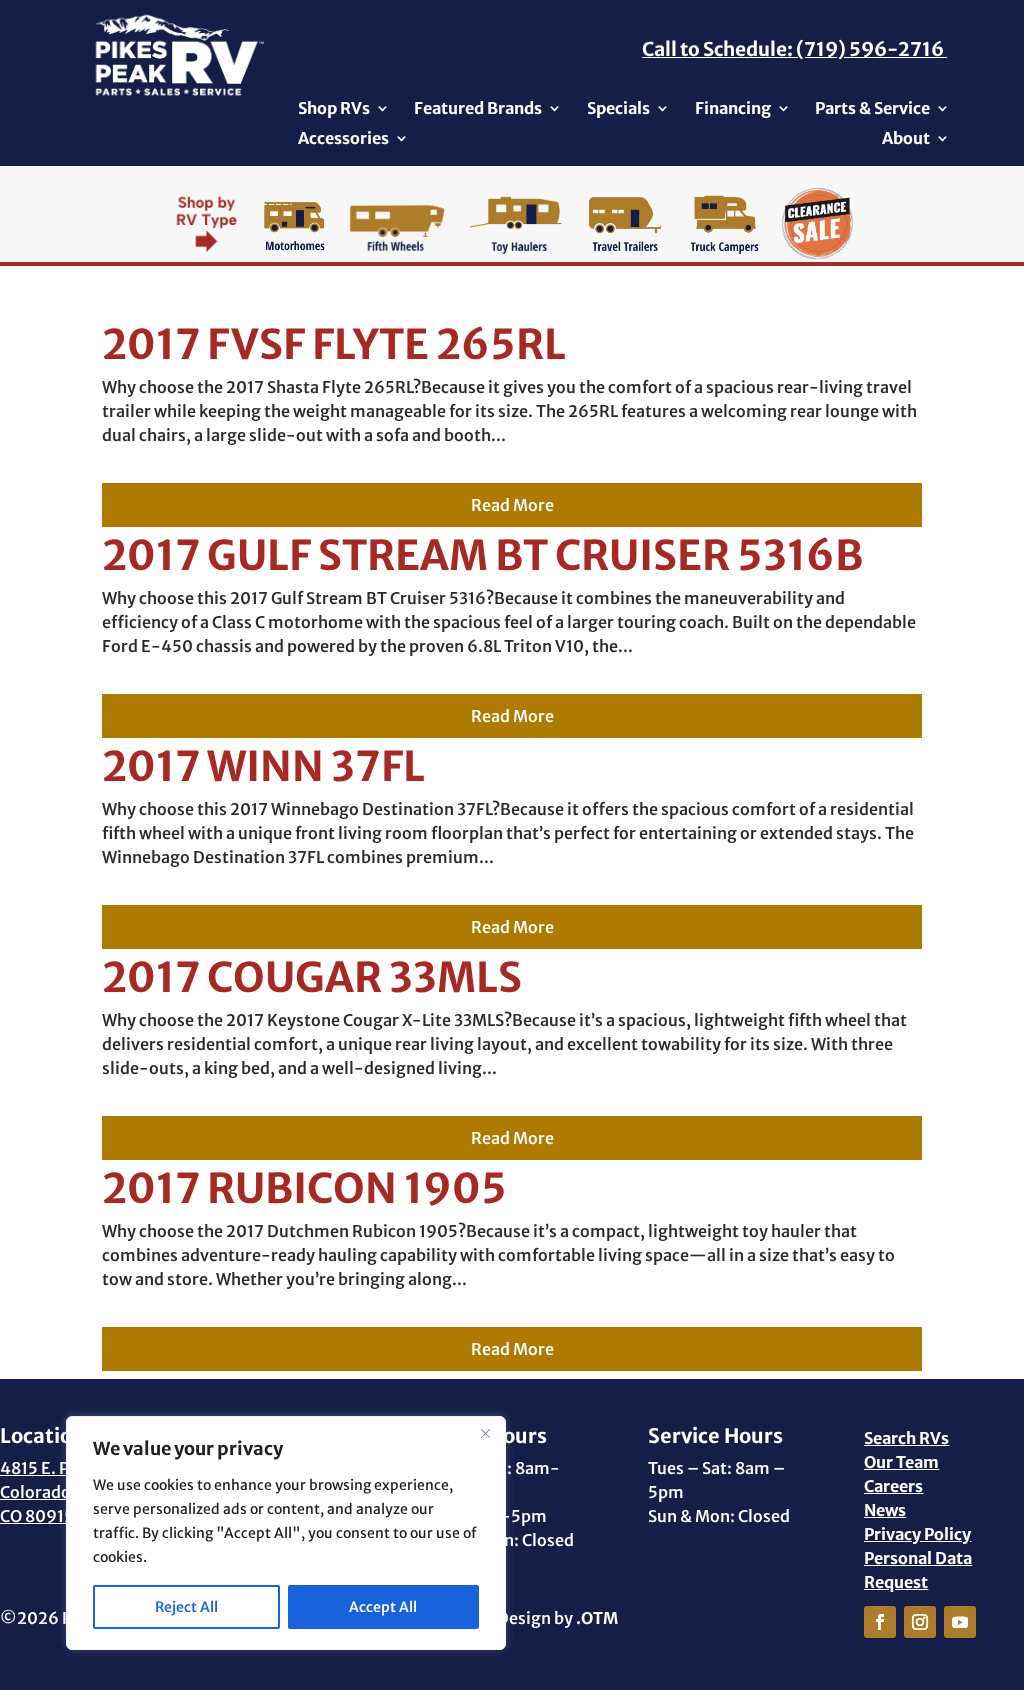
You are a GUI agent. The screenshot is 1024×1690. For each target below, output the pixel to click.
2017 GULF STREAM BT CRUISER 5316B (482, 555)
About (906, 139)
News (885, 1510)
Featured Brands (478, 109)
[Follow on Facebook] (880, 1622)
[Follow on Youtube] (960, 1622)
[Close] (485, 1433)
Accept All (383, 1607)
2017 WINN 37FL (263, 766)
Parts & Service (872, 109)
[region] (286, 1533)
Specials (618, 109)
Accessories (343, 139)
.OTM (597, 1618)
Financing (733, 109)
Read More (512, 505)
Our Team (901, 1462)
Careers (893, 1486)
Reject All (186, 1607)
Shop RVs (334, 109)
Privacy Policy (917, 1534)
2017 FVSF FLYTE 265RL (334, 344)
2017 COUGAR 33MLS (312, 977)
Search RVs (906, 1438)
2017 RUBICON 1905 (304, 1188)
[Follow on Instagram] (920, 1622)
